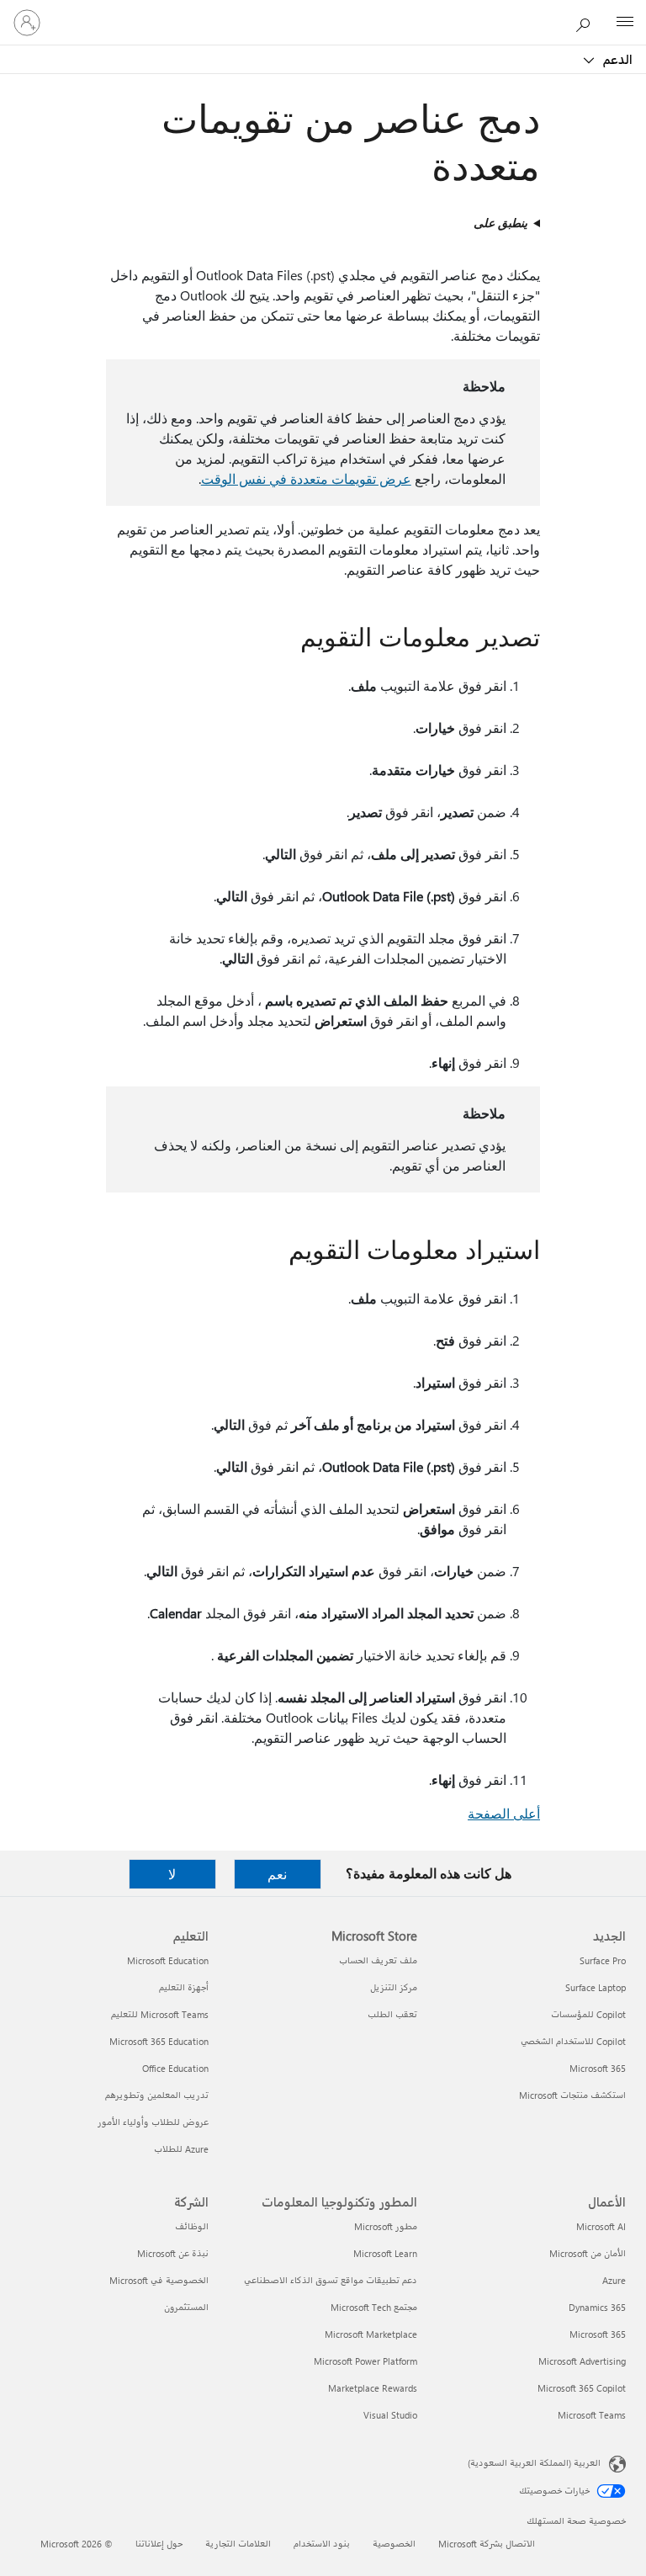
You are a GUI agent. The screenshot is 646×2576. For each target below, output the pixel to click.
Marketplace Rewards (373, 2388)
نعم (277, 1874)
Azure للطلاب (181, 2149)
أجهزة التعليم (184, 1987)
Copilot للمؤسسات (588, 2014)
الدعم (616, 59)
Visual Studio (390, 2415)
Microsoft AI (601, 2226)
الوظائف (192, 2226)
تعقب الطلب (392, 2014)
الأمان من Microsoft (588, 2253)
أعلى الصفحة (504, 1813)
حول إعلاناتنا (159, 2544)
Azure (614, 2280)
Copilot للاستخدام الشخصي (573, 2041)
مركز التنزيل (394, 1987)
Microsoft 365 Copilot (582, 2388)
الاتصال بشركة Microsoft (487, 2544)
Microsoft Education (168, 1960)
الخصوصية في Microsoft (159, 2280)
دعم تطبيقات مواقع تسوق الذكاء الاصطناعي (331, 2280)
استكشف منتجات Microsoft (572, 2095)
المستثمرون (186, 2307)
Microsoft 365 (598, 2068)
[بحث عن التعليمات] (587, 22)
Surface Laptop (596, 1987)
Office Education (175, 2068)
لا (172, 1874)
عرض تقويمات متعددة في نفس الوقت (306, 478)
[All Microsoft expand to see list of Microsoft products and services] (625, 23)
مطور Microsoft (386, 2226)
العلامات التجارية (238, 2544)
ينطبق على (500, 223)
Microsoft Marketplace (371, 2334)
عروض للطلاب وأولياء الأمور (153, 2122)
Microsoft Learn (385, 2253)
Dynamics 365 (597, 2307)
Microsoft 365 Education (159, 2041)
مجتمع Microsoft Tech (374, 2307)
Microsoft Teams (592, 2415)
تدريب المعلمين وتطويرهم (157, 2095)
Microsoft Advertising (582, 2361)
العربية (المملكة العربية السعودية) (534, 2463)
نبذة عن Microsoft (173, 2253)
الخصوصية (394, 2544)
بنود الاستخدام (322, 2544)
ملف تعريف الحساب (378, 1960)
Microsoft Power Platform (365, 2361)
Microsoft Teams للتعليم (160, 2014)
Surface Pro (603, 1960)
